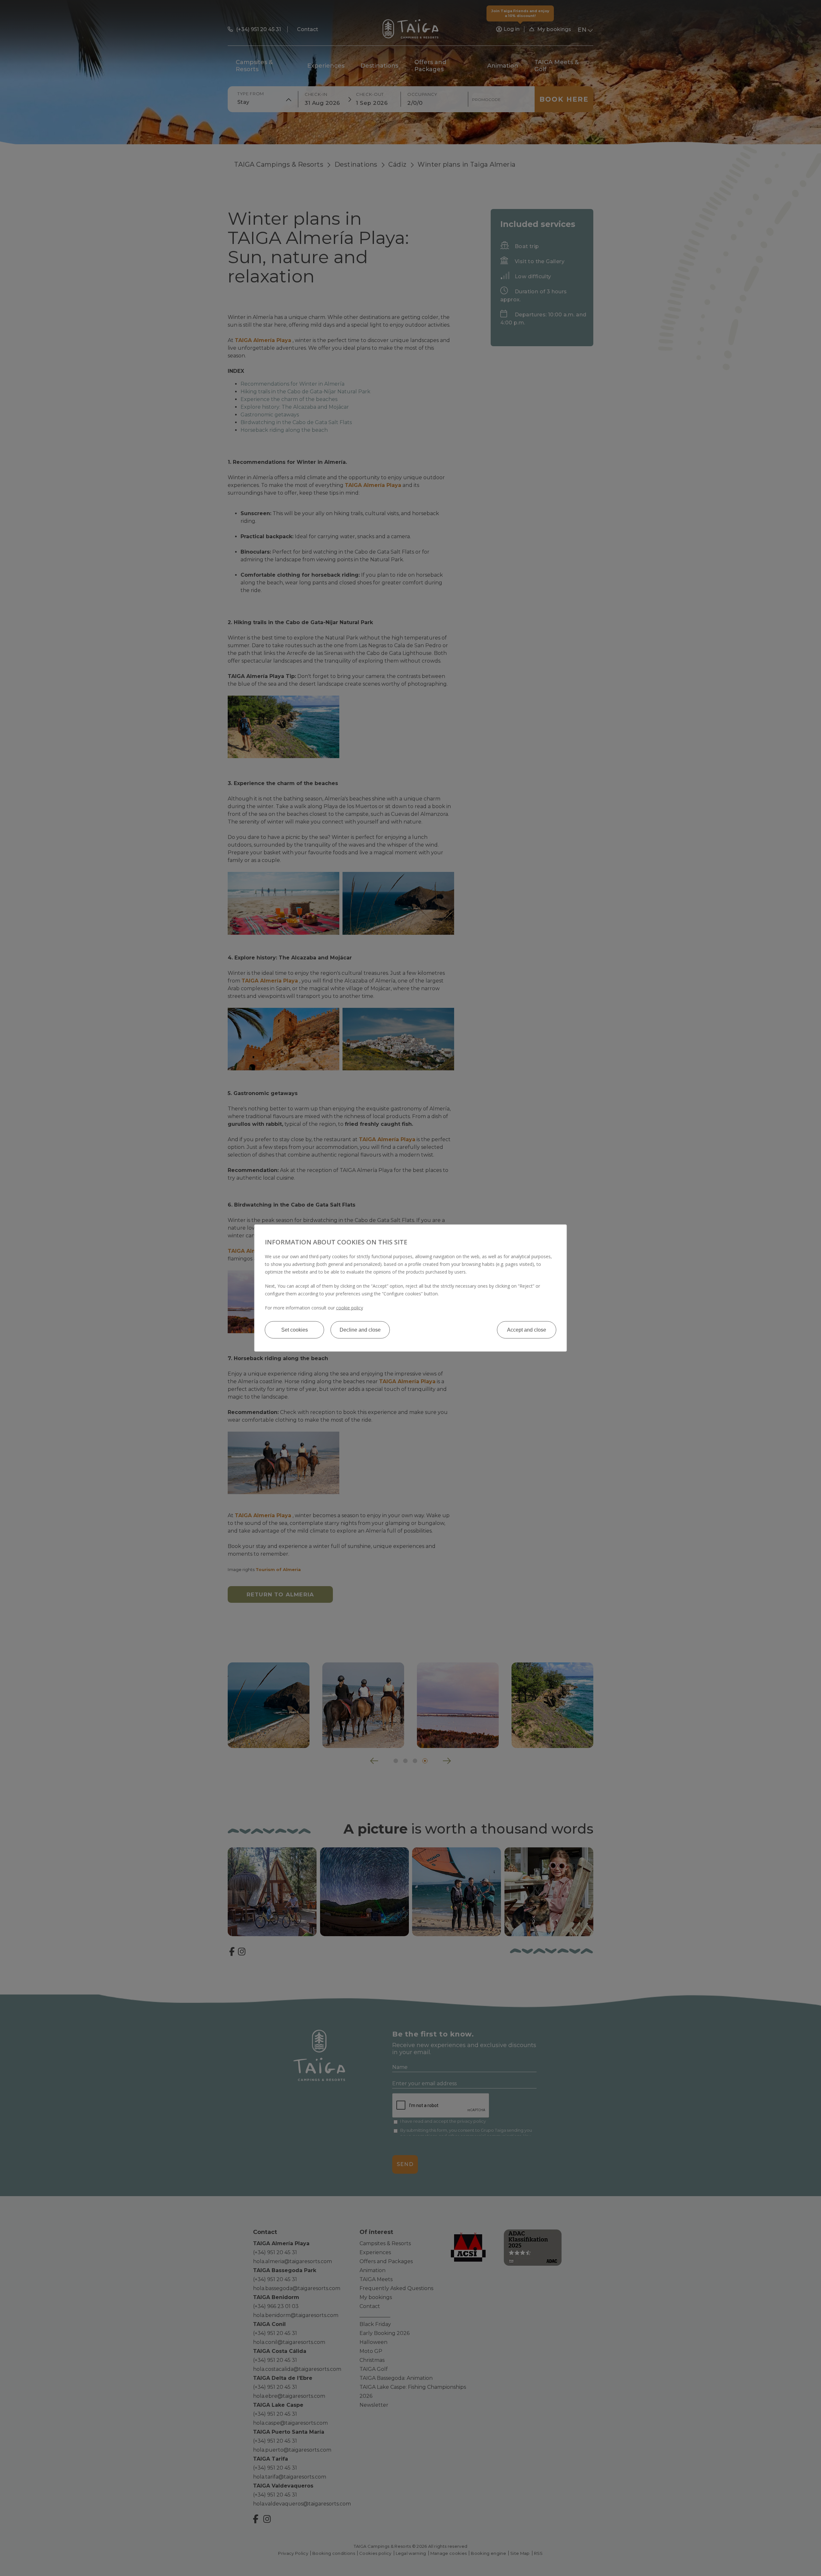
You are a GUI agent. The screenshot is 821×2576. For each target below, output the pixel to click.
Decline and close (360, 1330)
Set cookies (295, 1330)
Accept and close (527, 1330)
